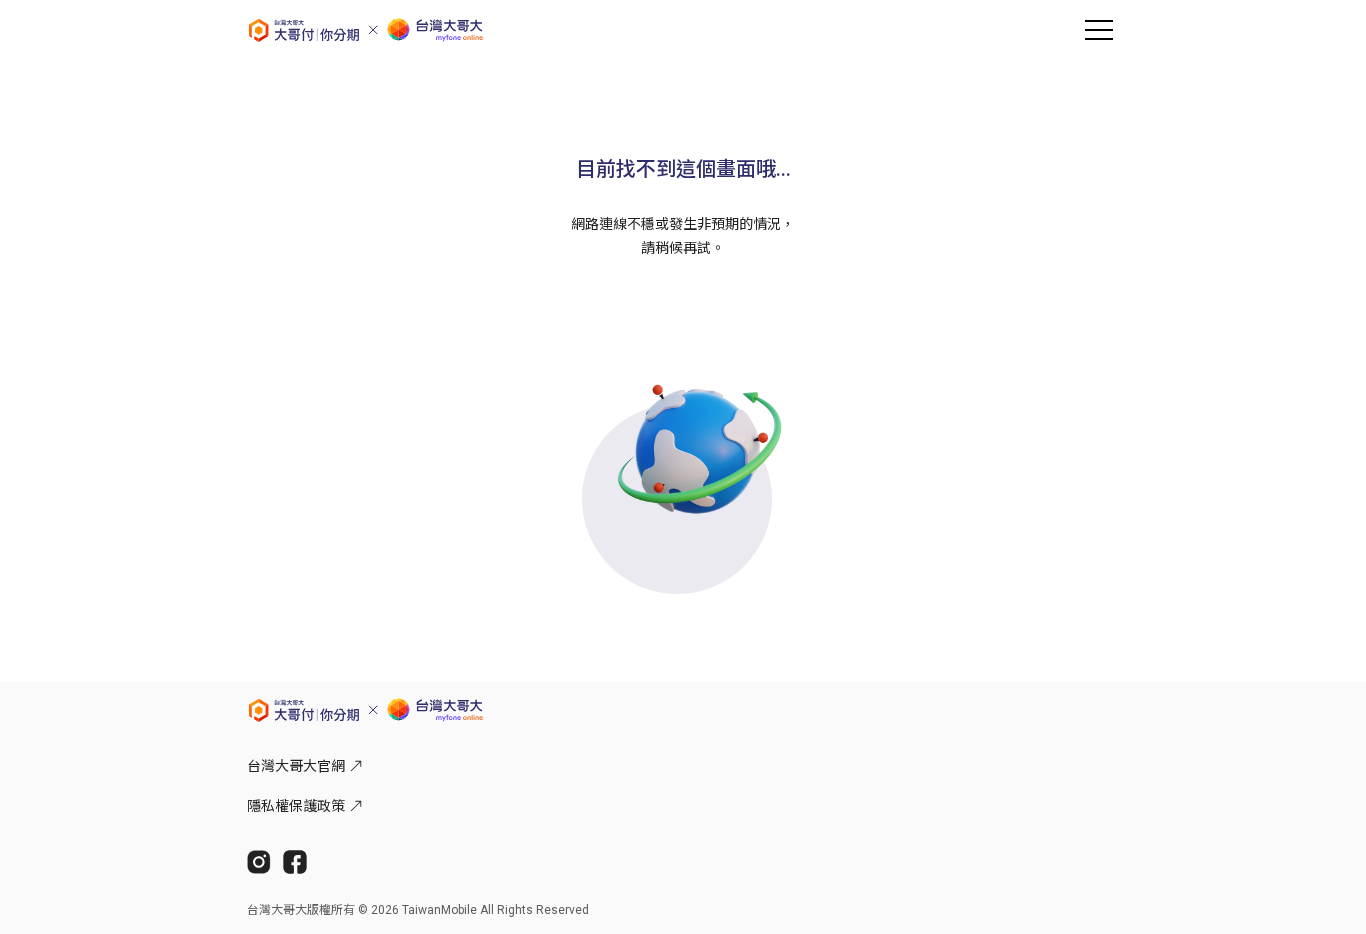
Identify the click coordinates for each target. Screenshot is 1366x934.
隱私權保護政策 (296, 806)
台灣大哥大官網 (296, 766)
